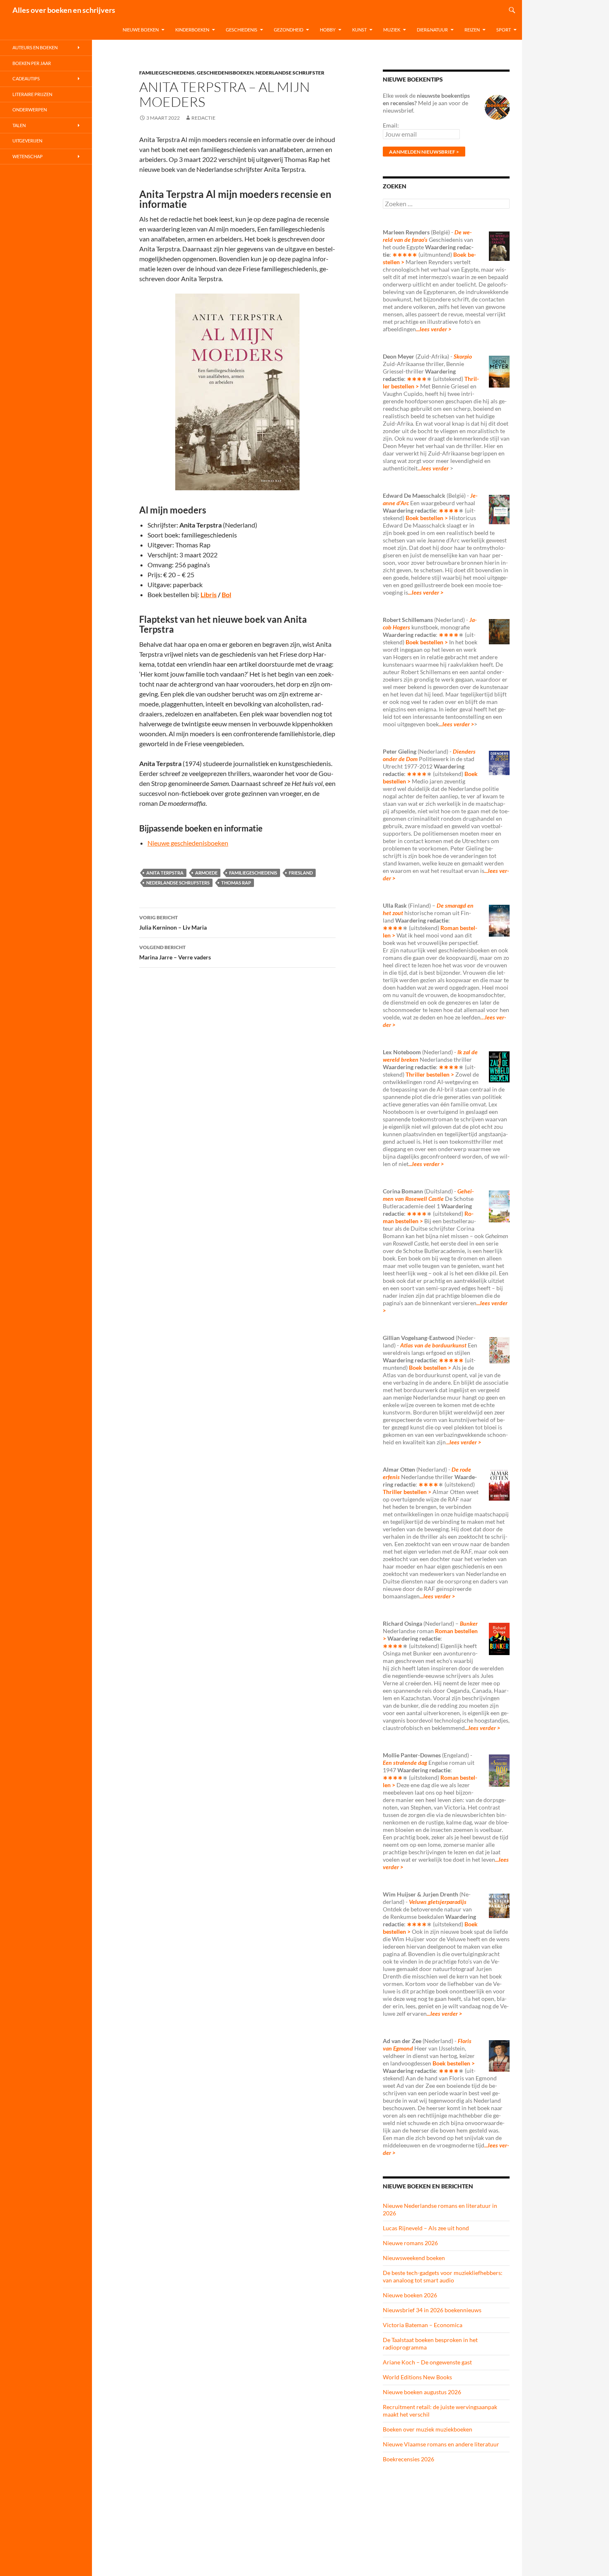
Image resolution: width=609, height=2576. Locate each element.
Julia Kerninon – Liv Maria (173, 923)
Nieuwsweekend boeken (414, 2258)
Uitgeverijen (27, 141)
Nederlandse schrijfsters (178, 883)
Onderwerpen (30, 110)
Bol (226, 594)
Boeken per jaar (32, 63)
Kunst (359, 30)
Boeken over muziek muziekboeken (428, 2429)
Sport (504, 30)
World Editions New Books (417, 2377)
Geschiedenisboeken (225, 73)
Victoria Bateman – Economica (423, 2325)
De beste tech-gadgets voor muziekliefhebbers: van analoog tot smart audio (443, 2276)
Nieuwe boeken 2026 (410, 2295)
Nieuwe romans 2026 (410, 2243)
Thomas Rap (236, 883)
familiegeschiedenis (253, 873)
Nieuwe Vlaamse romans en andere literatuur (441, 2444)
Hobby (328, 30)
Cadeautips (26, 78)
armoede (206, 873)
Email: (391, 125)
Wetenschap (28, 156)
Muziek (392, 30)
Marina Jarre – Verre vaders (175, 952)
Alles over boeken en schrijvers (64, 10)
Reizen (472, 30)
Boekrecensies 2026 (408, 2459)
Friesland (301, 873)
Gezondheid (289, 30)
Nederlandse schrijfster (290, 73)
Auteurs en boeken (35, 47)
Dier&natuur (432, 30)
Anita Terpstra (165, 873)
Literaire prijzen (32, 94)
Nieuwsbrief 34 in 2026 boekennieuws (432, 2310)
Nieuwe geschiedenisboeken (188, 843)
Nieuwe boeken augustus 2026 (422, 2392)
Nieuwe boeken (141, 30)
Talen (19, 125)
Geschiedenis (242, 30)
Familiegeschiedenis (167, 73)
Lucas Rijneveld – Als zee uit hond (426, 2228)
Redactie (203, 118)
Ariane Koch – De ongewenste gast (427, 2362)
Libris (209, 594)
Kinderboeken (192, 30)
